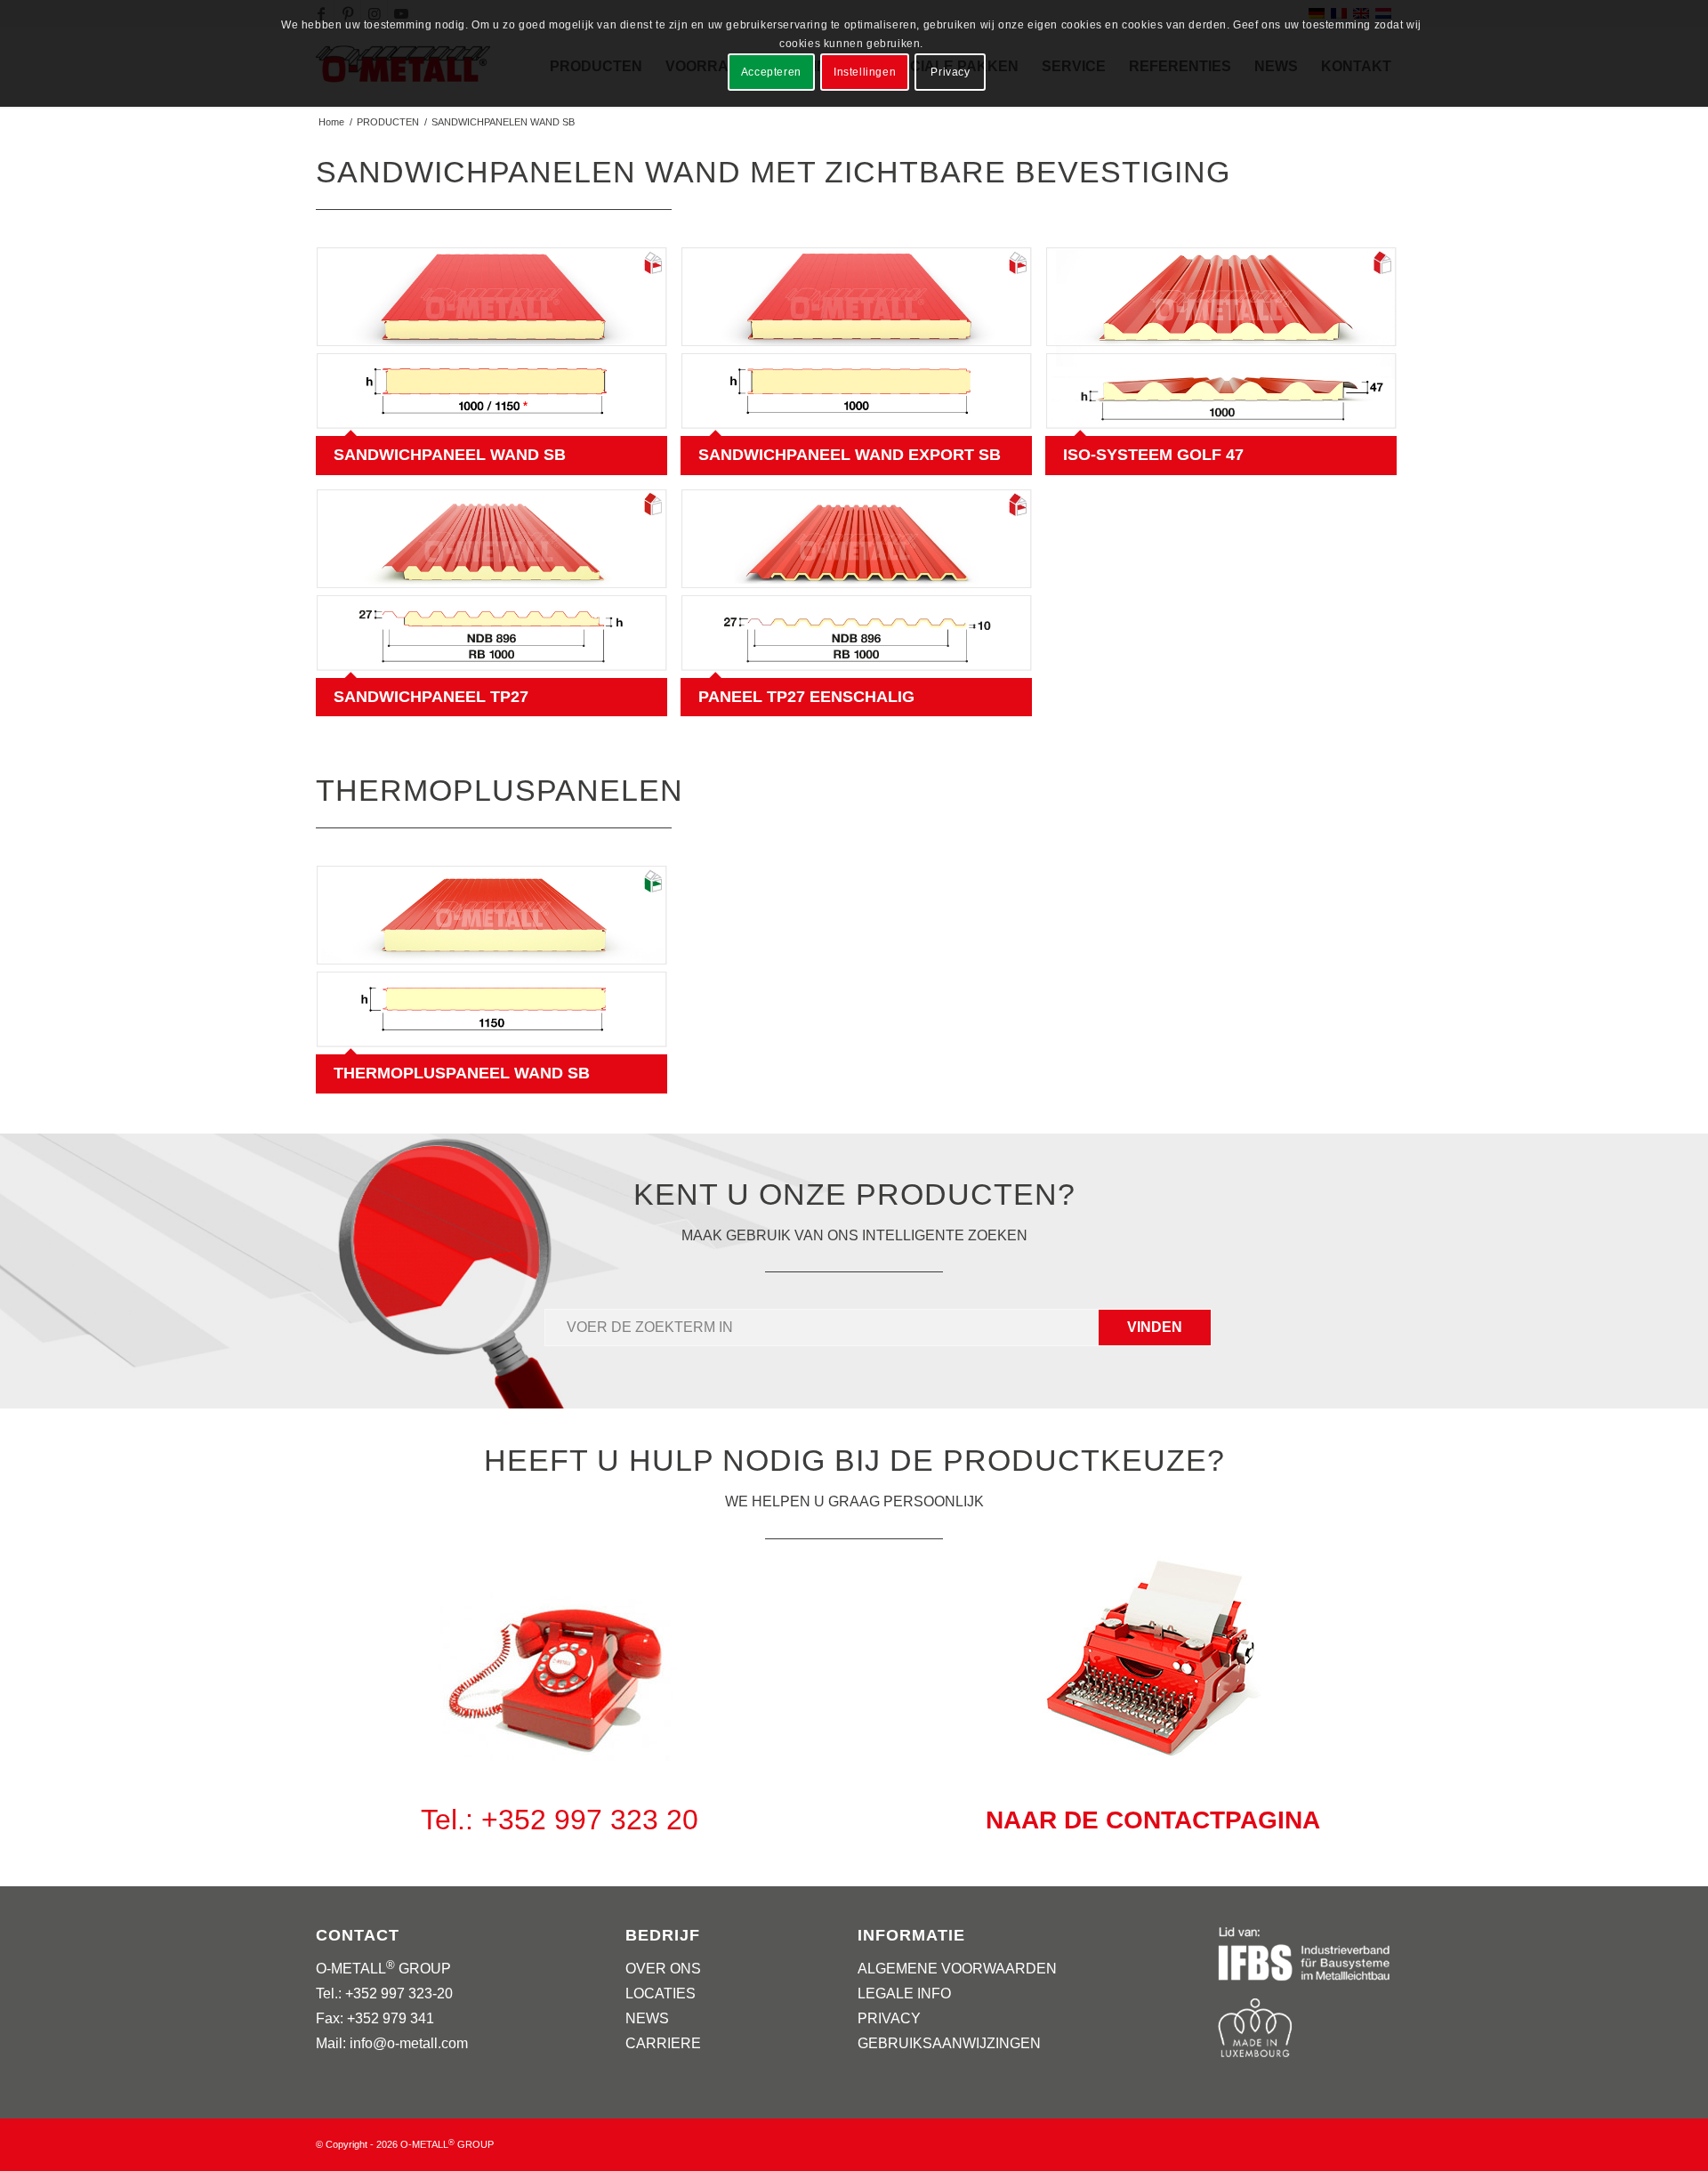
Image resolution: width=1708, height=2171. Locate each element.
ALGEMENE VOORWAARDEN (957, 1969)
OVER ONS (663, 1969)
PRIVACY (889, 2018)
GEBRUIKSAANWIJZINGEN (949, 2043)
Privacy (950, 72)
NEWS (647, 2018)
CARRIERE (663, 2043)
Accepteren (771, 72)
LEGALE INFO (904, 1993)
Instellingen (865, 72)
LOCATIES (661, 1993)
